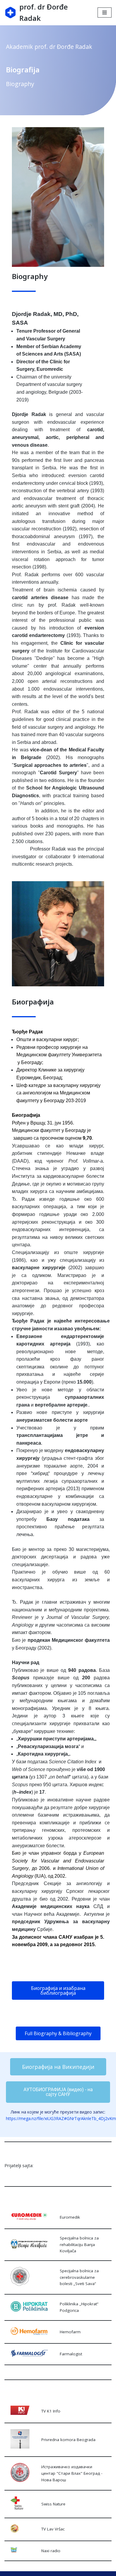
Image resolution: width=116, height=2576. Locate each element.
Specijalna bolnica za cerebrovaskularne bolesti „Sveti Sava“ (79, 2277)
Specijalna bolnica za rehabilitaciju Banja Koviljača (79, 2244)
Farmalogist (71, 2354)
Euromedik (70, 2217)
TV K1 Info (51, 2411)
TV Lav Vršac (53, 2529)
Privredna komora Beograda (68, 2440)
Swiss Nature (53, 2504)
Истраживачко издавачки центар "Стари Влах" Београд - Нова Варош (72, 2473)
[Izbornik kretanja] (105, 13)
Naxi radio (51, 2551)
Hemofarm (70, 2332)
